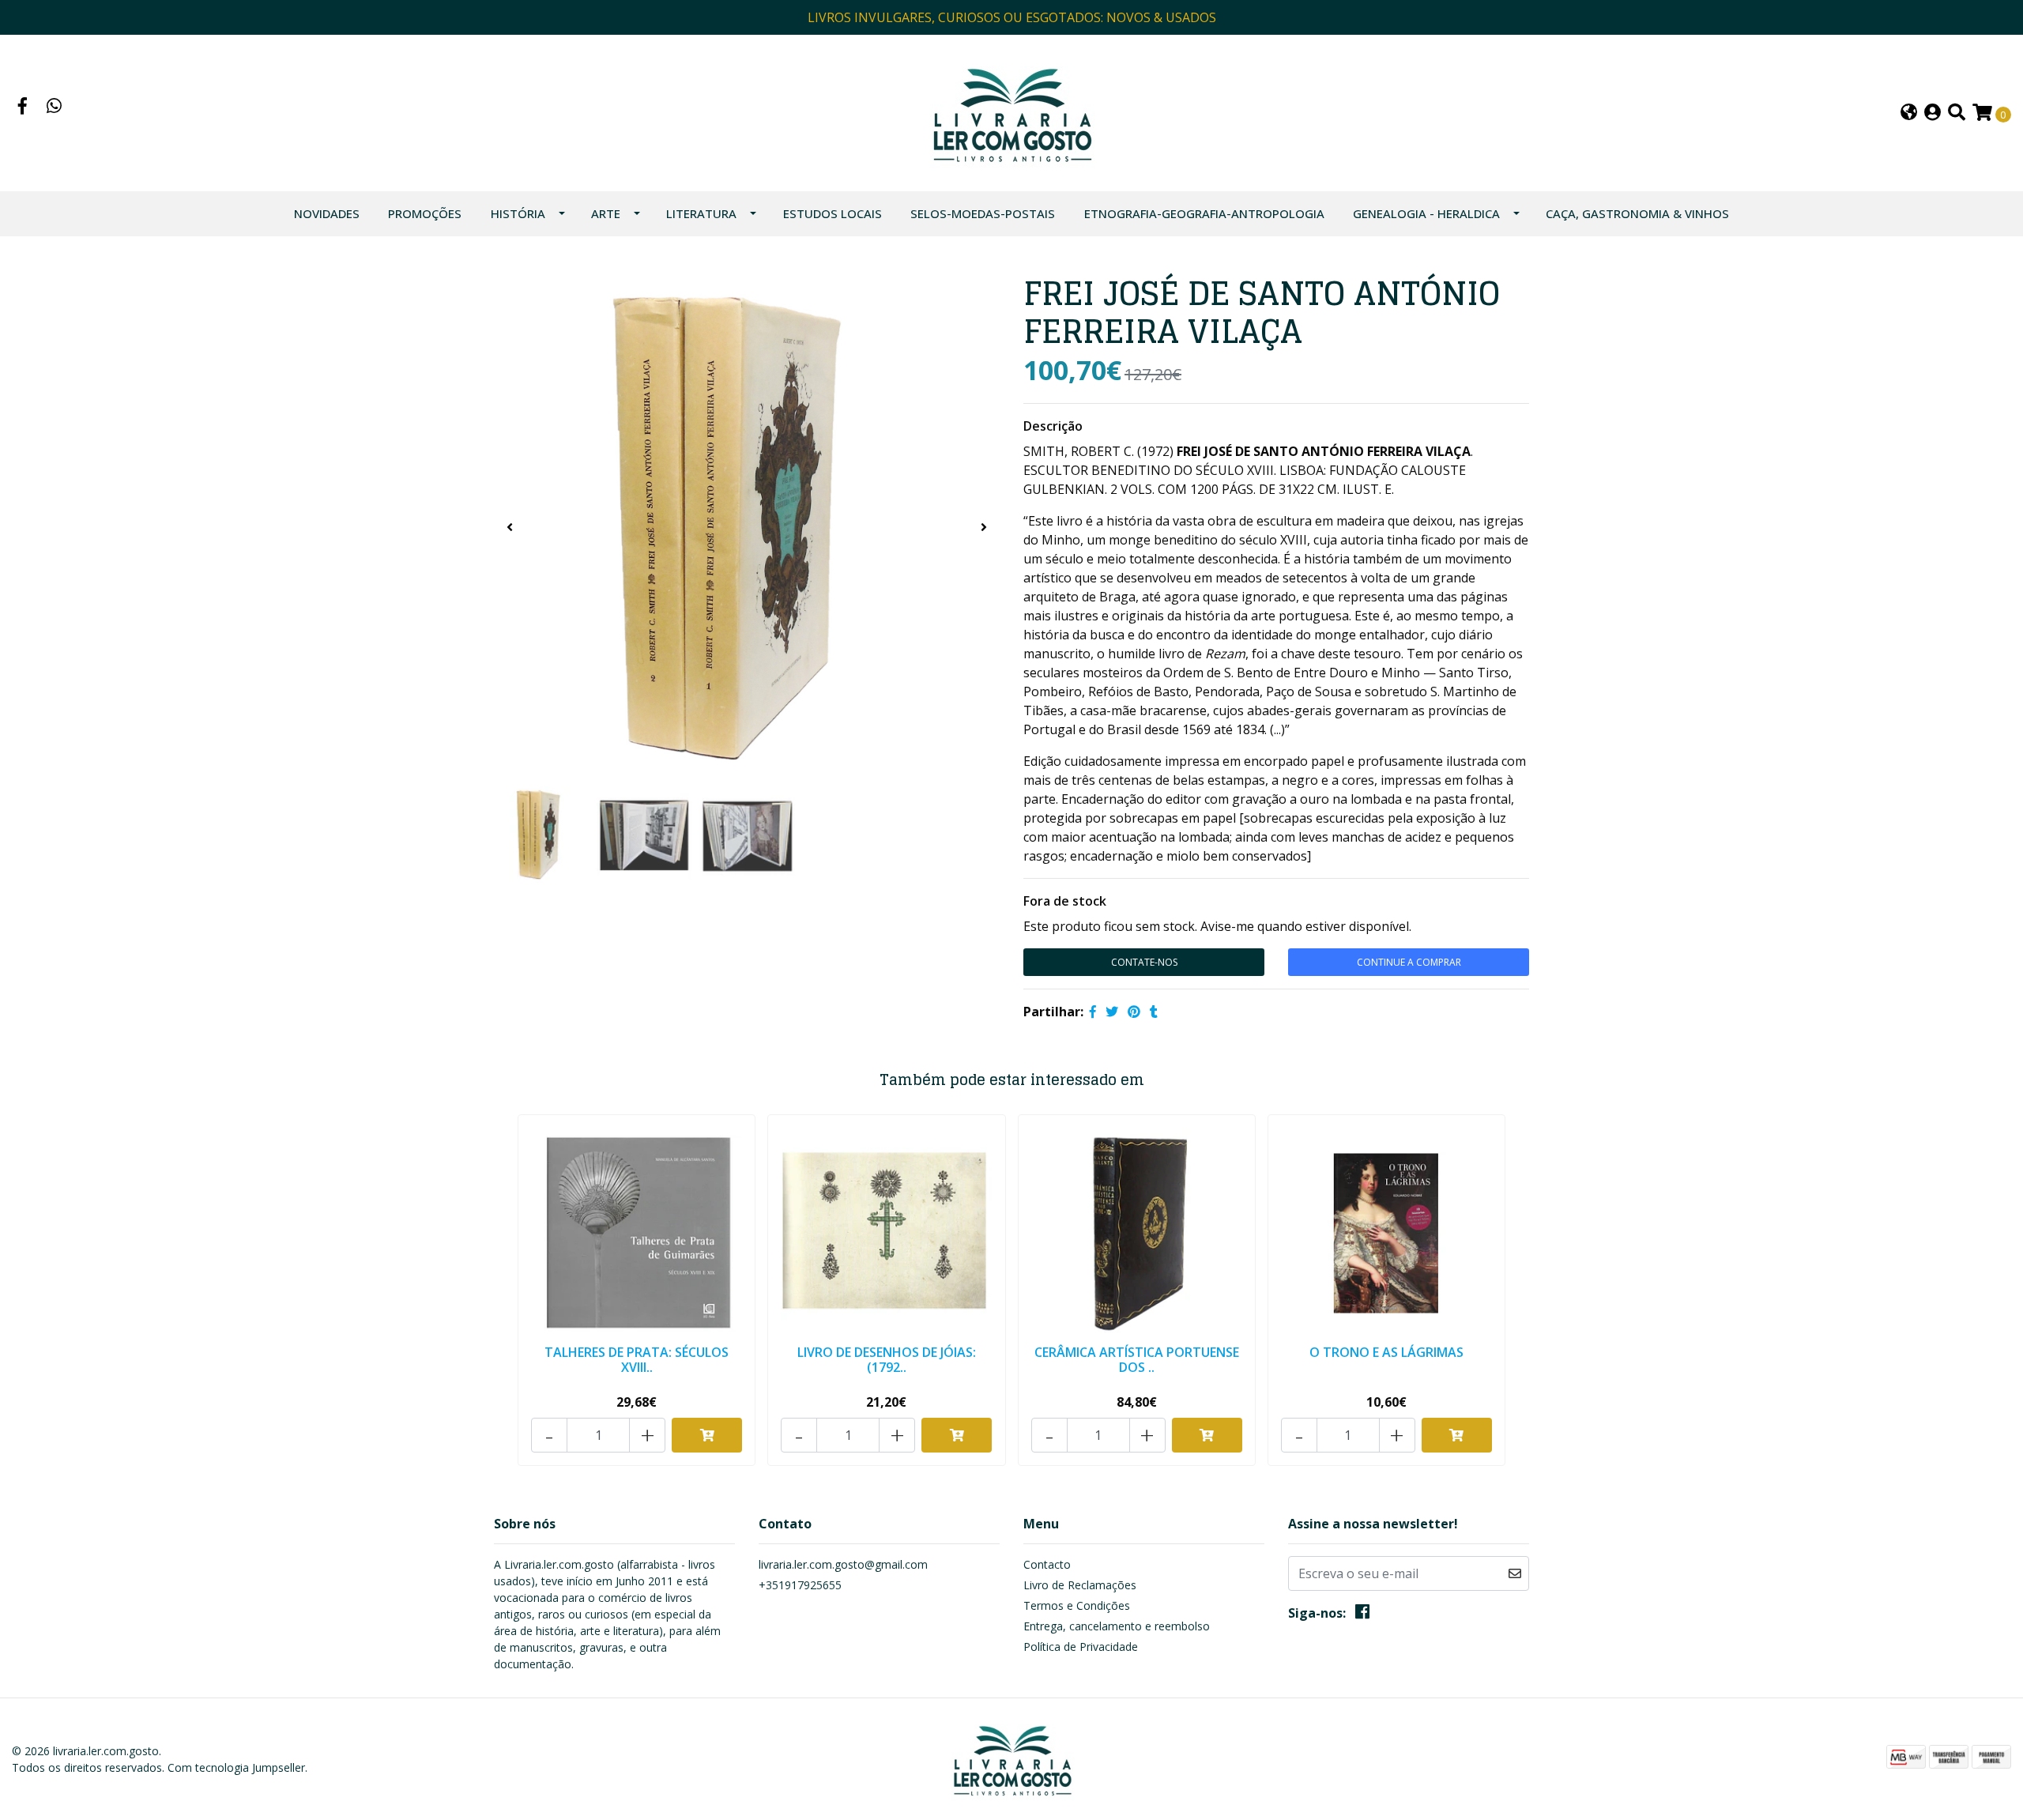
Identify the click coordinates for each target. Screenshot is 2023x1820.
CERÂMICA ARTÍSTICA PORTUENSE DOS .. (1137, 1360)
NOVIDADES (327, 213)
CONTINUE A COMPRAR (1409, 962)
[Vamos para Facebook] (23, 107)
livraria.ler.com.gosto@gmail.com (843, 1564)
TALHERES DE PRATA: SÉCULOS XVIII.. (637, 1360)
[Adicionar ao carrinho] (707, 1435)
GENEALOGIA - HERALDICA (1426, 213)
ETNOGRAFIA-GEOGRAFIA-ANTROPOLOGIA (1204, 213)
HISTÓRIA (518, 213)
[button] (1909, 113)
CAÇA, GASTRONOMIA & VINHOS (1637, 213)
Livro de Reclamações (1080, 1585)
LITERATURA (701, 213)
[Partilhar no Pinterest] (1134, 1012)
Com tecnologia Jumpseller (236, 1767)
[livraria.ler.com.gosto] (1011, 111)
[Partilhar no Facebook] (1093, 1012)
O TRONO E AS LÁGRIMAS (1386, 1352)
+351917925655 (800, 1585)
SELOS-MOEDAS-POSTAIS (983, 213)
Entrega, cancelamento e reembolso (1117, 1626)
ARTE (606, 213)
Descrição (1053, 426)
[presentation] (510, 527)
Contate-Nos (1144, 962)
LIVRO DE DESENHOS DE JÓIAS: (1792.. (887, 1360)
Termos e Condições (1077, 1605)
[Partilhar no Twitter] (1112, 1012)
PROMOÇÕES (425, 213)
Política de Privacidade (1081, 1647)
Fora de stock (1065, 901)
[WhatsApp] (55, 107)
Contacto (1047, 1564)
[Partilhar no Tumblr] (1154, 1012)
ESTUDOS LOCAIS (833, 213)
